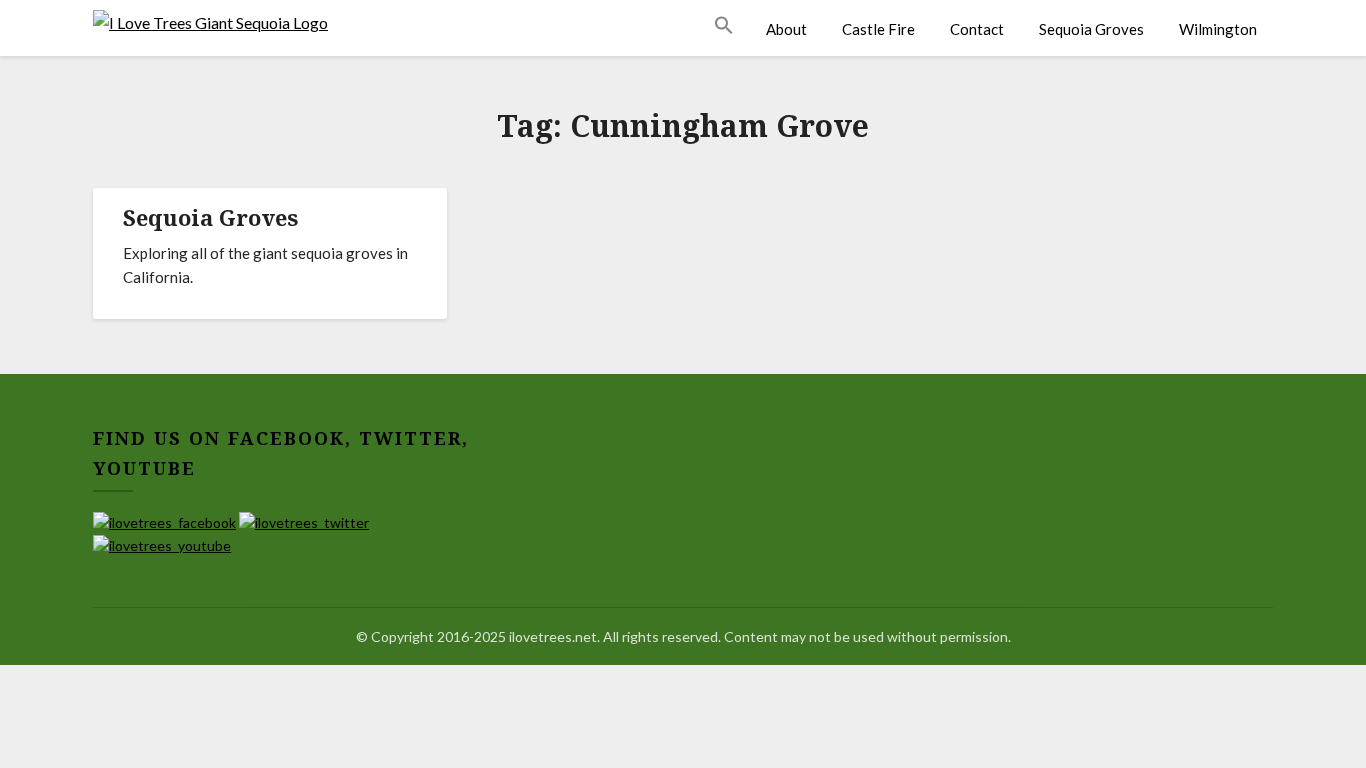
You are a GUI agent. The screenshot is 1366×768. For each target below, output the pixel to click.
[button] (732, 26)
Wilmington (1218, 29)
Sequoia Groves (1091, 29)
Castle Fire (878, 29)
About (786, 29)
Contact (977, 29)
